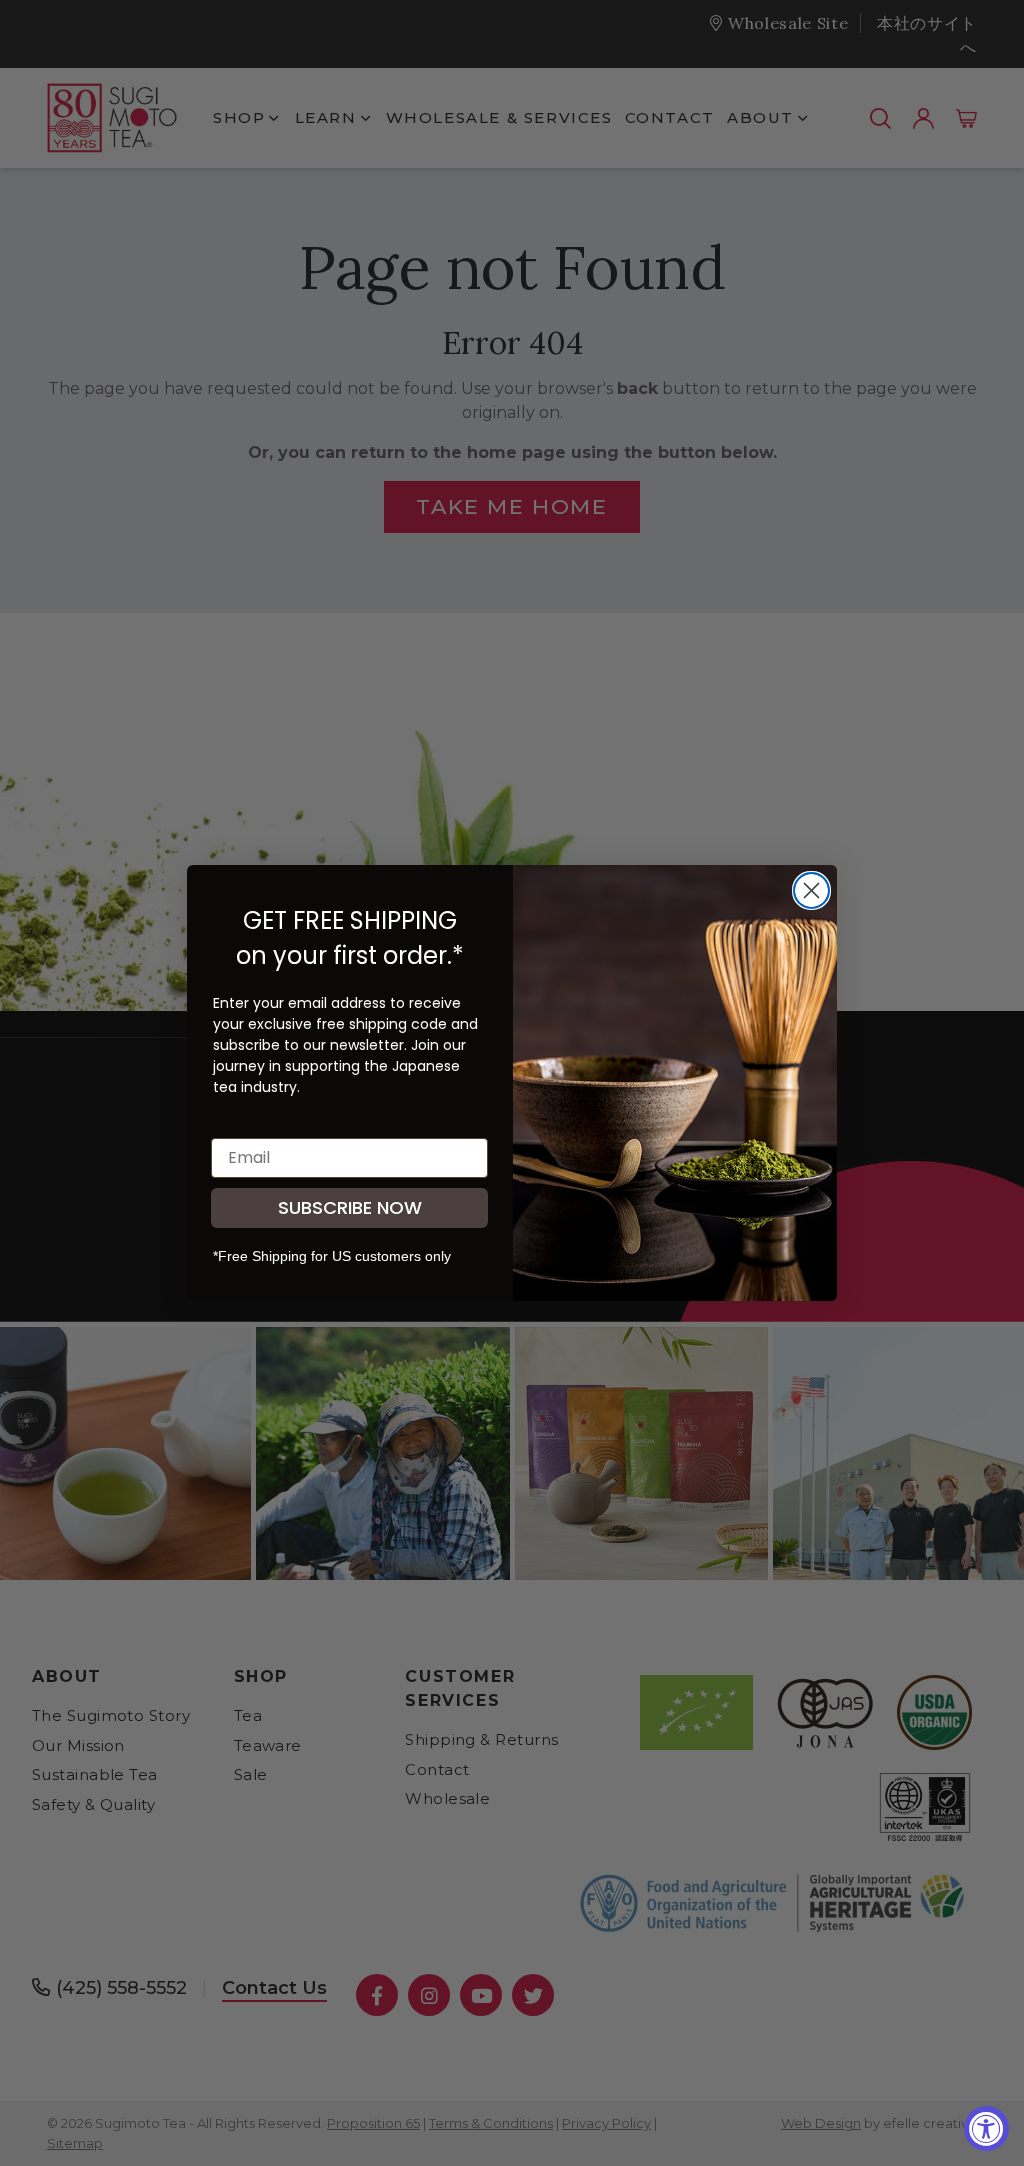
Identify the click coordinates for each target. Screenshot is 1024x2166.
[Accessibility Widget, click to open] (986, 2128)
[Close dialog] (811, 890)
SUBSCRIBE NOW (350, 1207)
